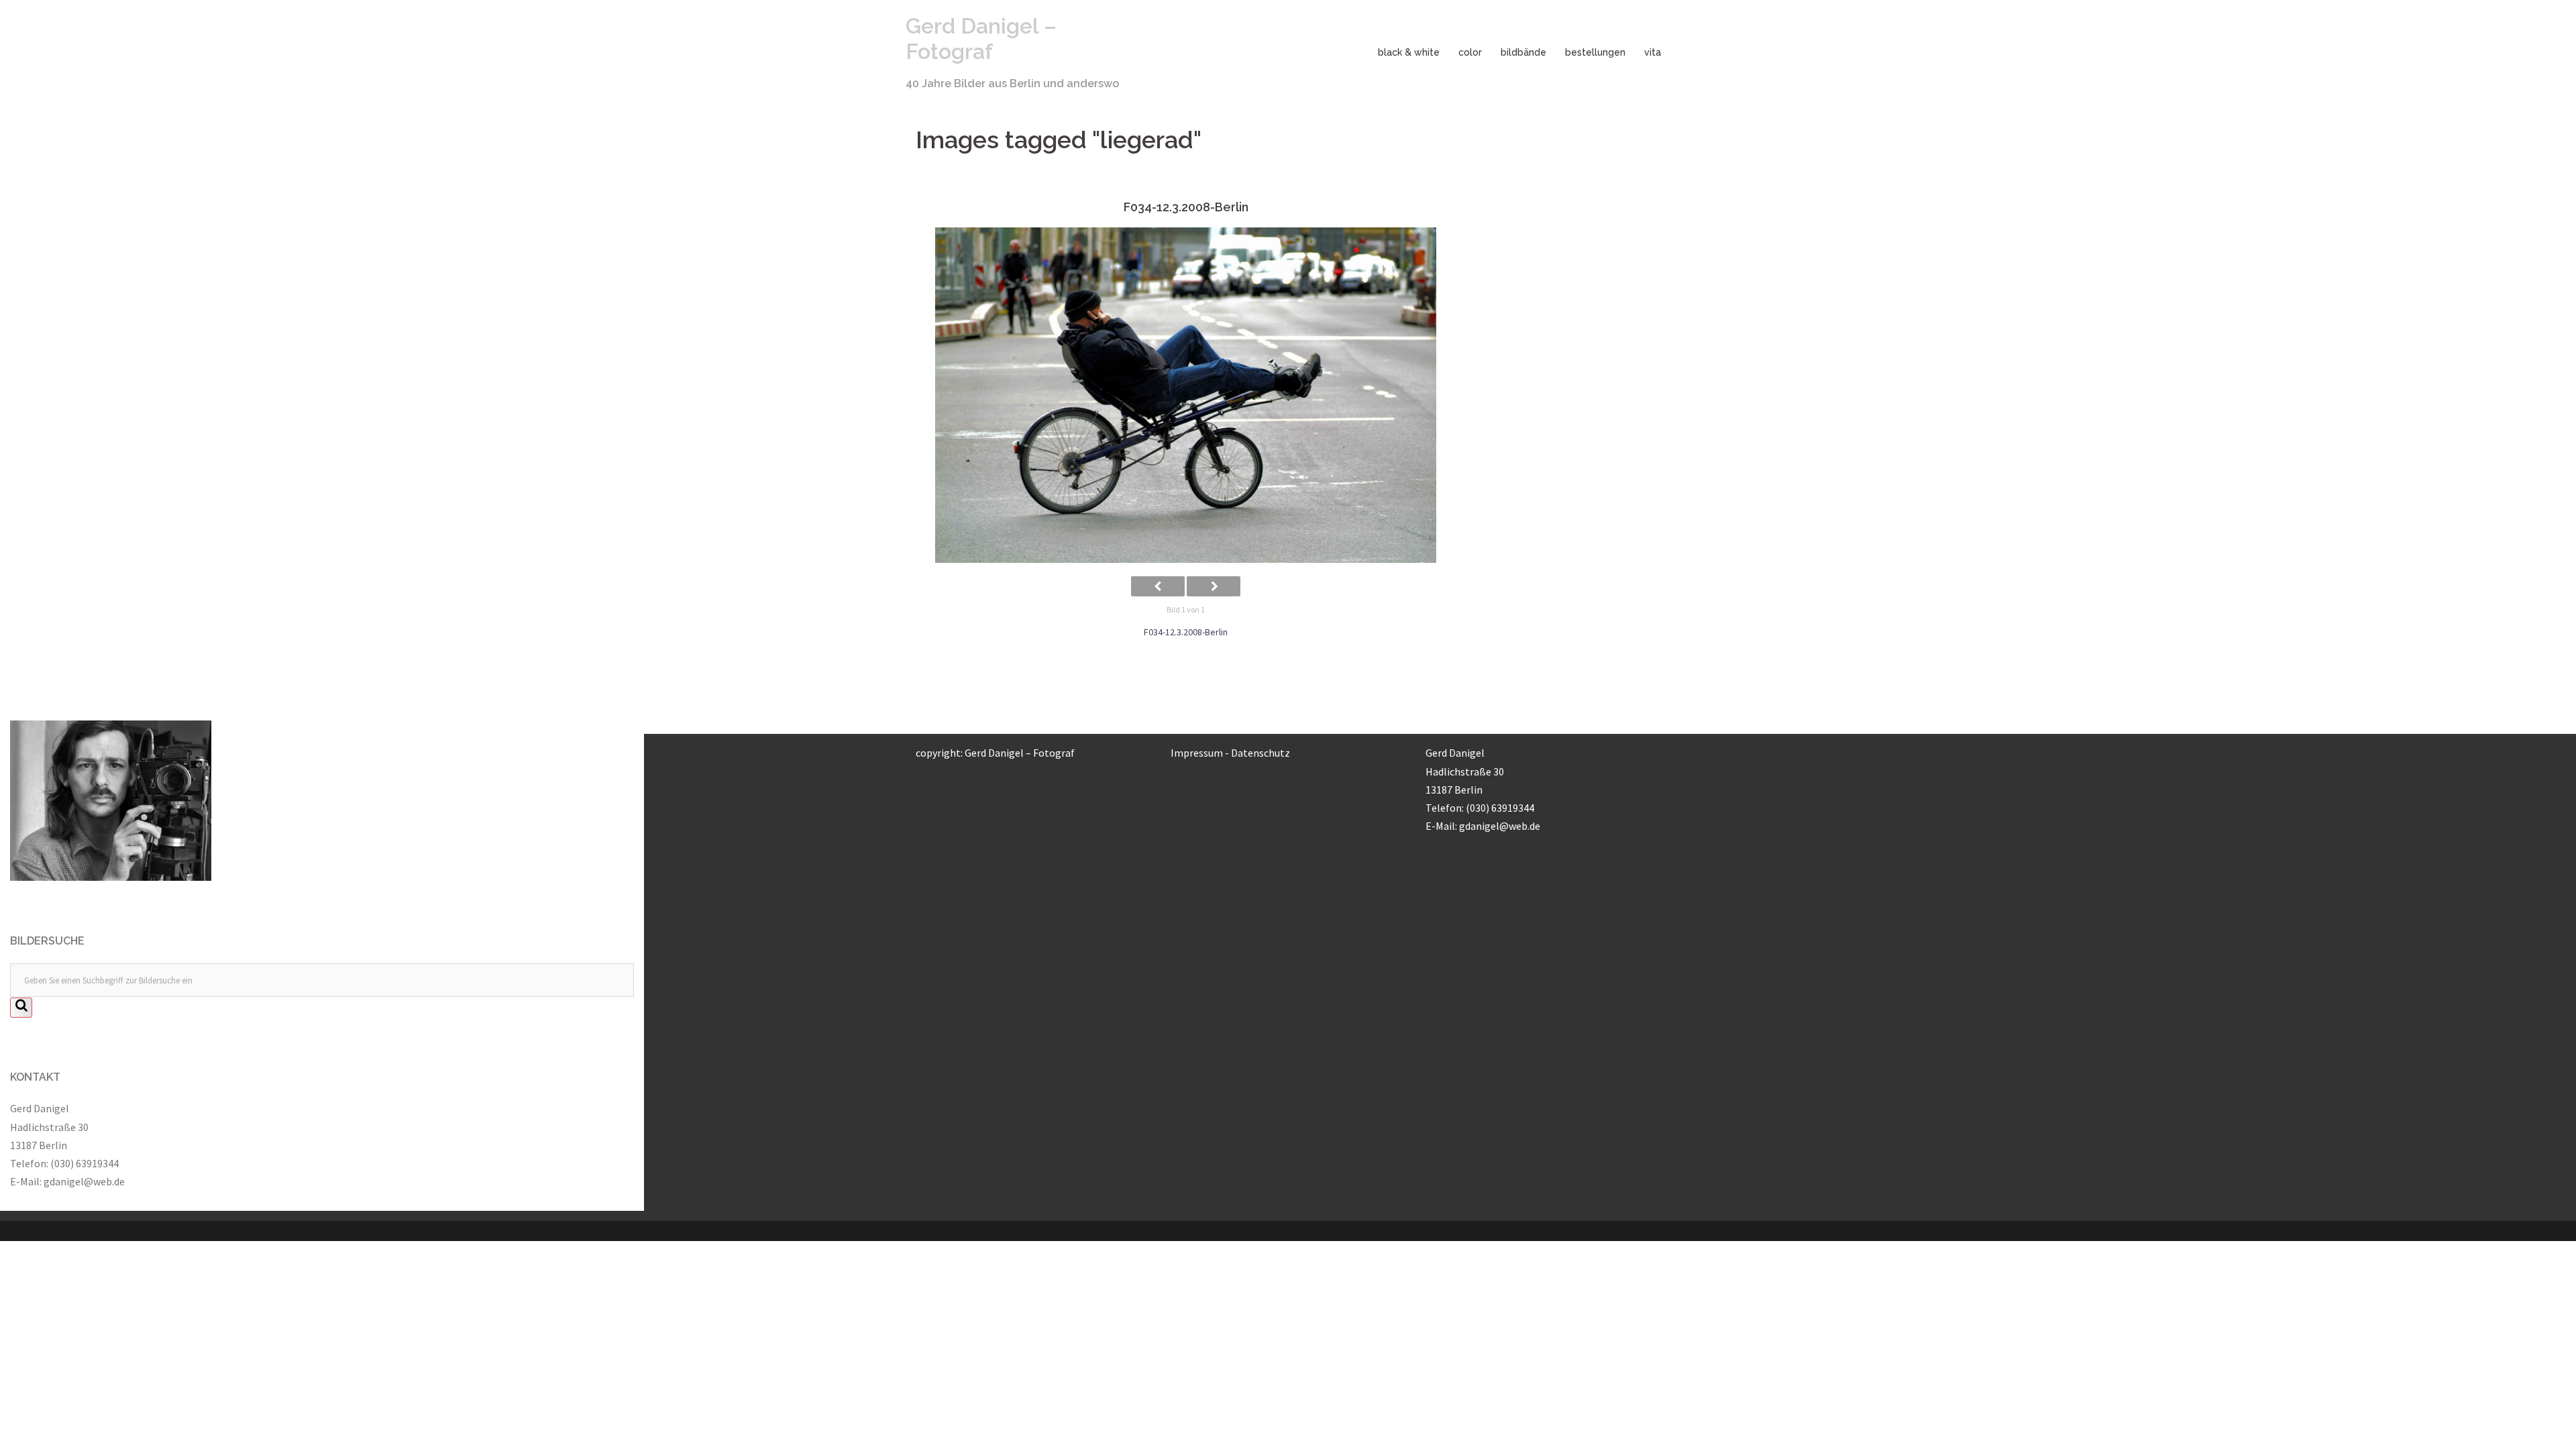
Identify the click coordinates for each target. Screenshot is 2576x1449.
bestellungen (1595, 52)
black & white (1409, 52)
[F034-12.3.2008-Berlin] (1186, 395)
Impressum (1197, 753)
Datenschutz (1260, 753)
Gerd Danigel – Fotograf (981, 39)
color (1470, 52)
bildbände (1523, 52)
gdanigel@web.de (84, 1181)
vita (1653, 52)
